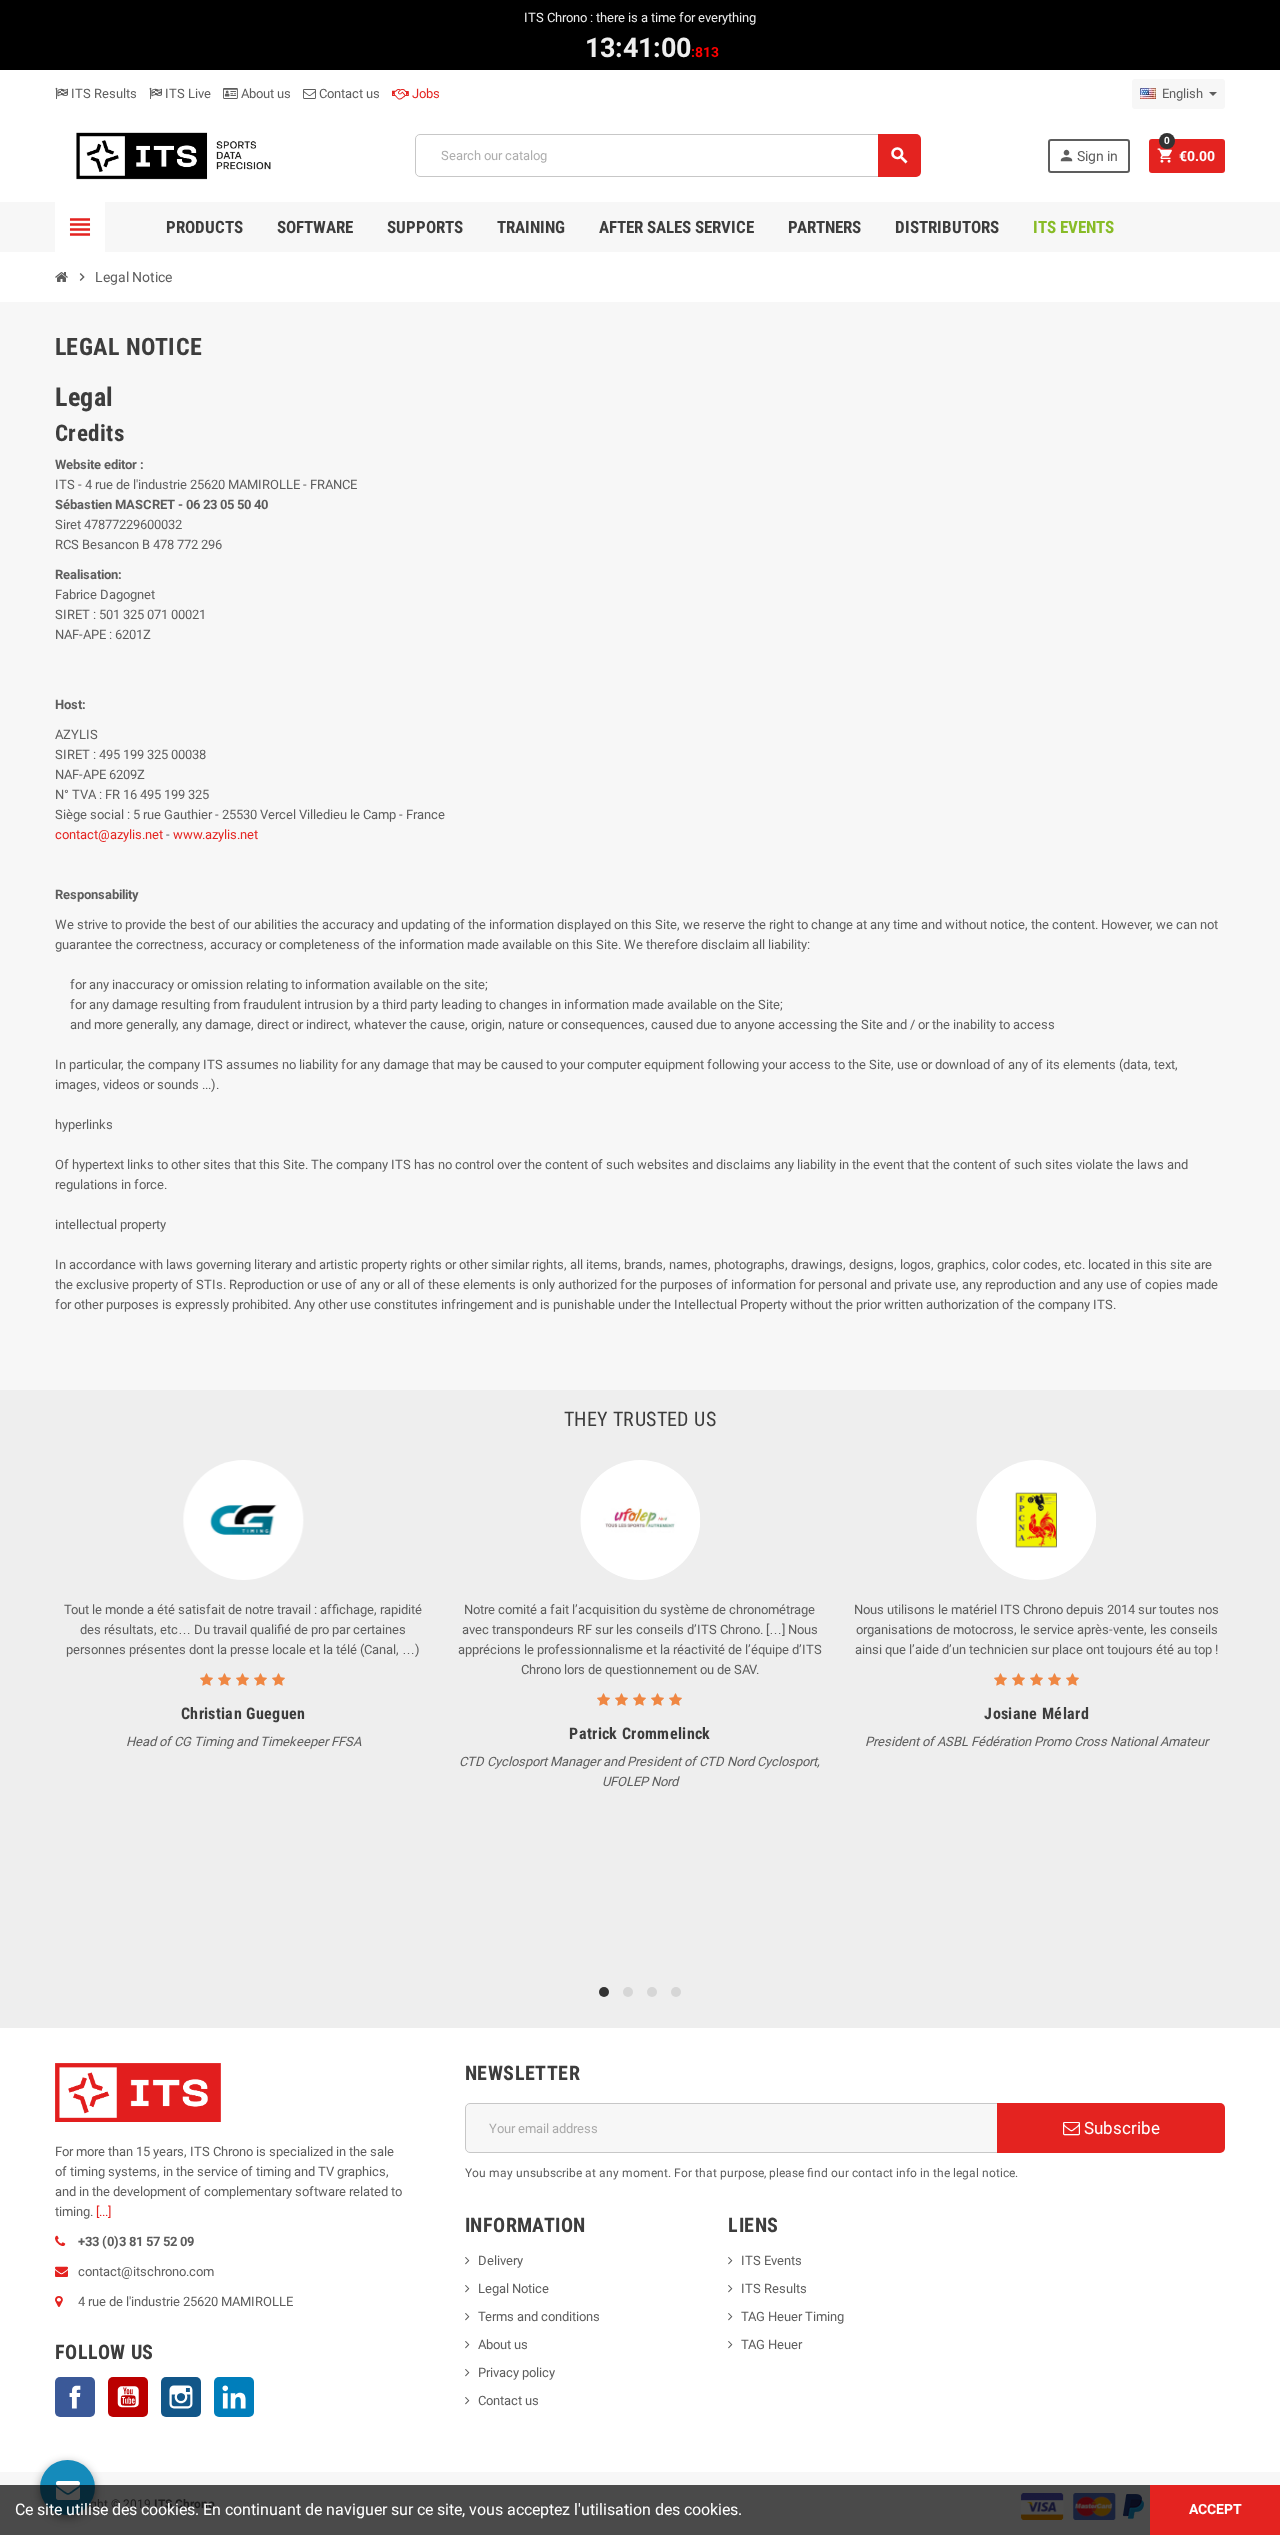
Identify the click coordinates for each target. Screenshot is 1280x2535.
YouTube (128, 2397)
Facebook (75, 2397)
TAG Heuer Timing (792, 2316)
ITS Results (102, 93)
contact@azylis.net (109, 834)
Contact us (348, 93)
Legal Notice (513, 2288)
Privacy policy (516, 2372)
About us (264, 93)
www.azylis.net (215, 834)
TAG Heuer (771, 2344)
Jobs (424, 93)
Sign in (1088, 155)
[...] (103, 2211)
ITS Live (186, 93)
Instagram (181, 2397)
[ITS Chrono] (172, 154)
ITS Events (771, 2260)
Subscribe (1120, 2128)
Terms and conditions (539, 2316)
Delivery (500, 2260)
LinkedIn (234, 2397)
